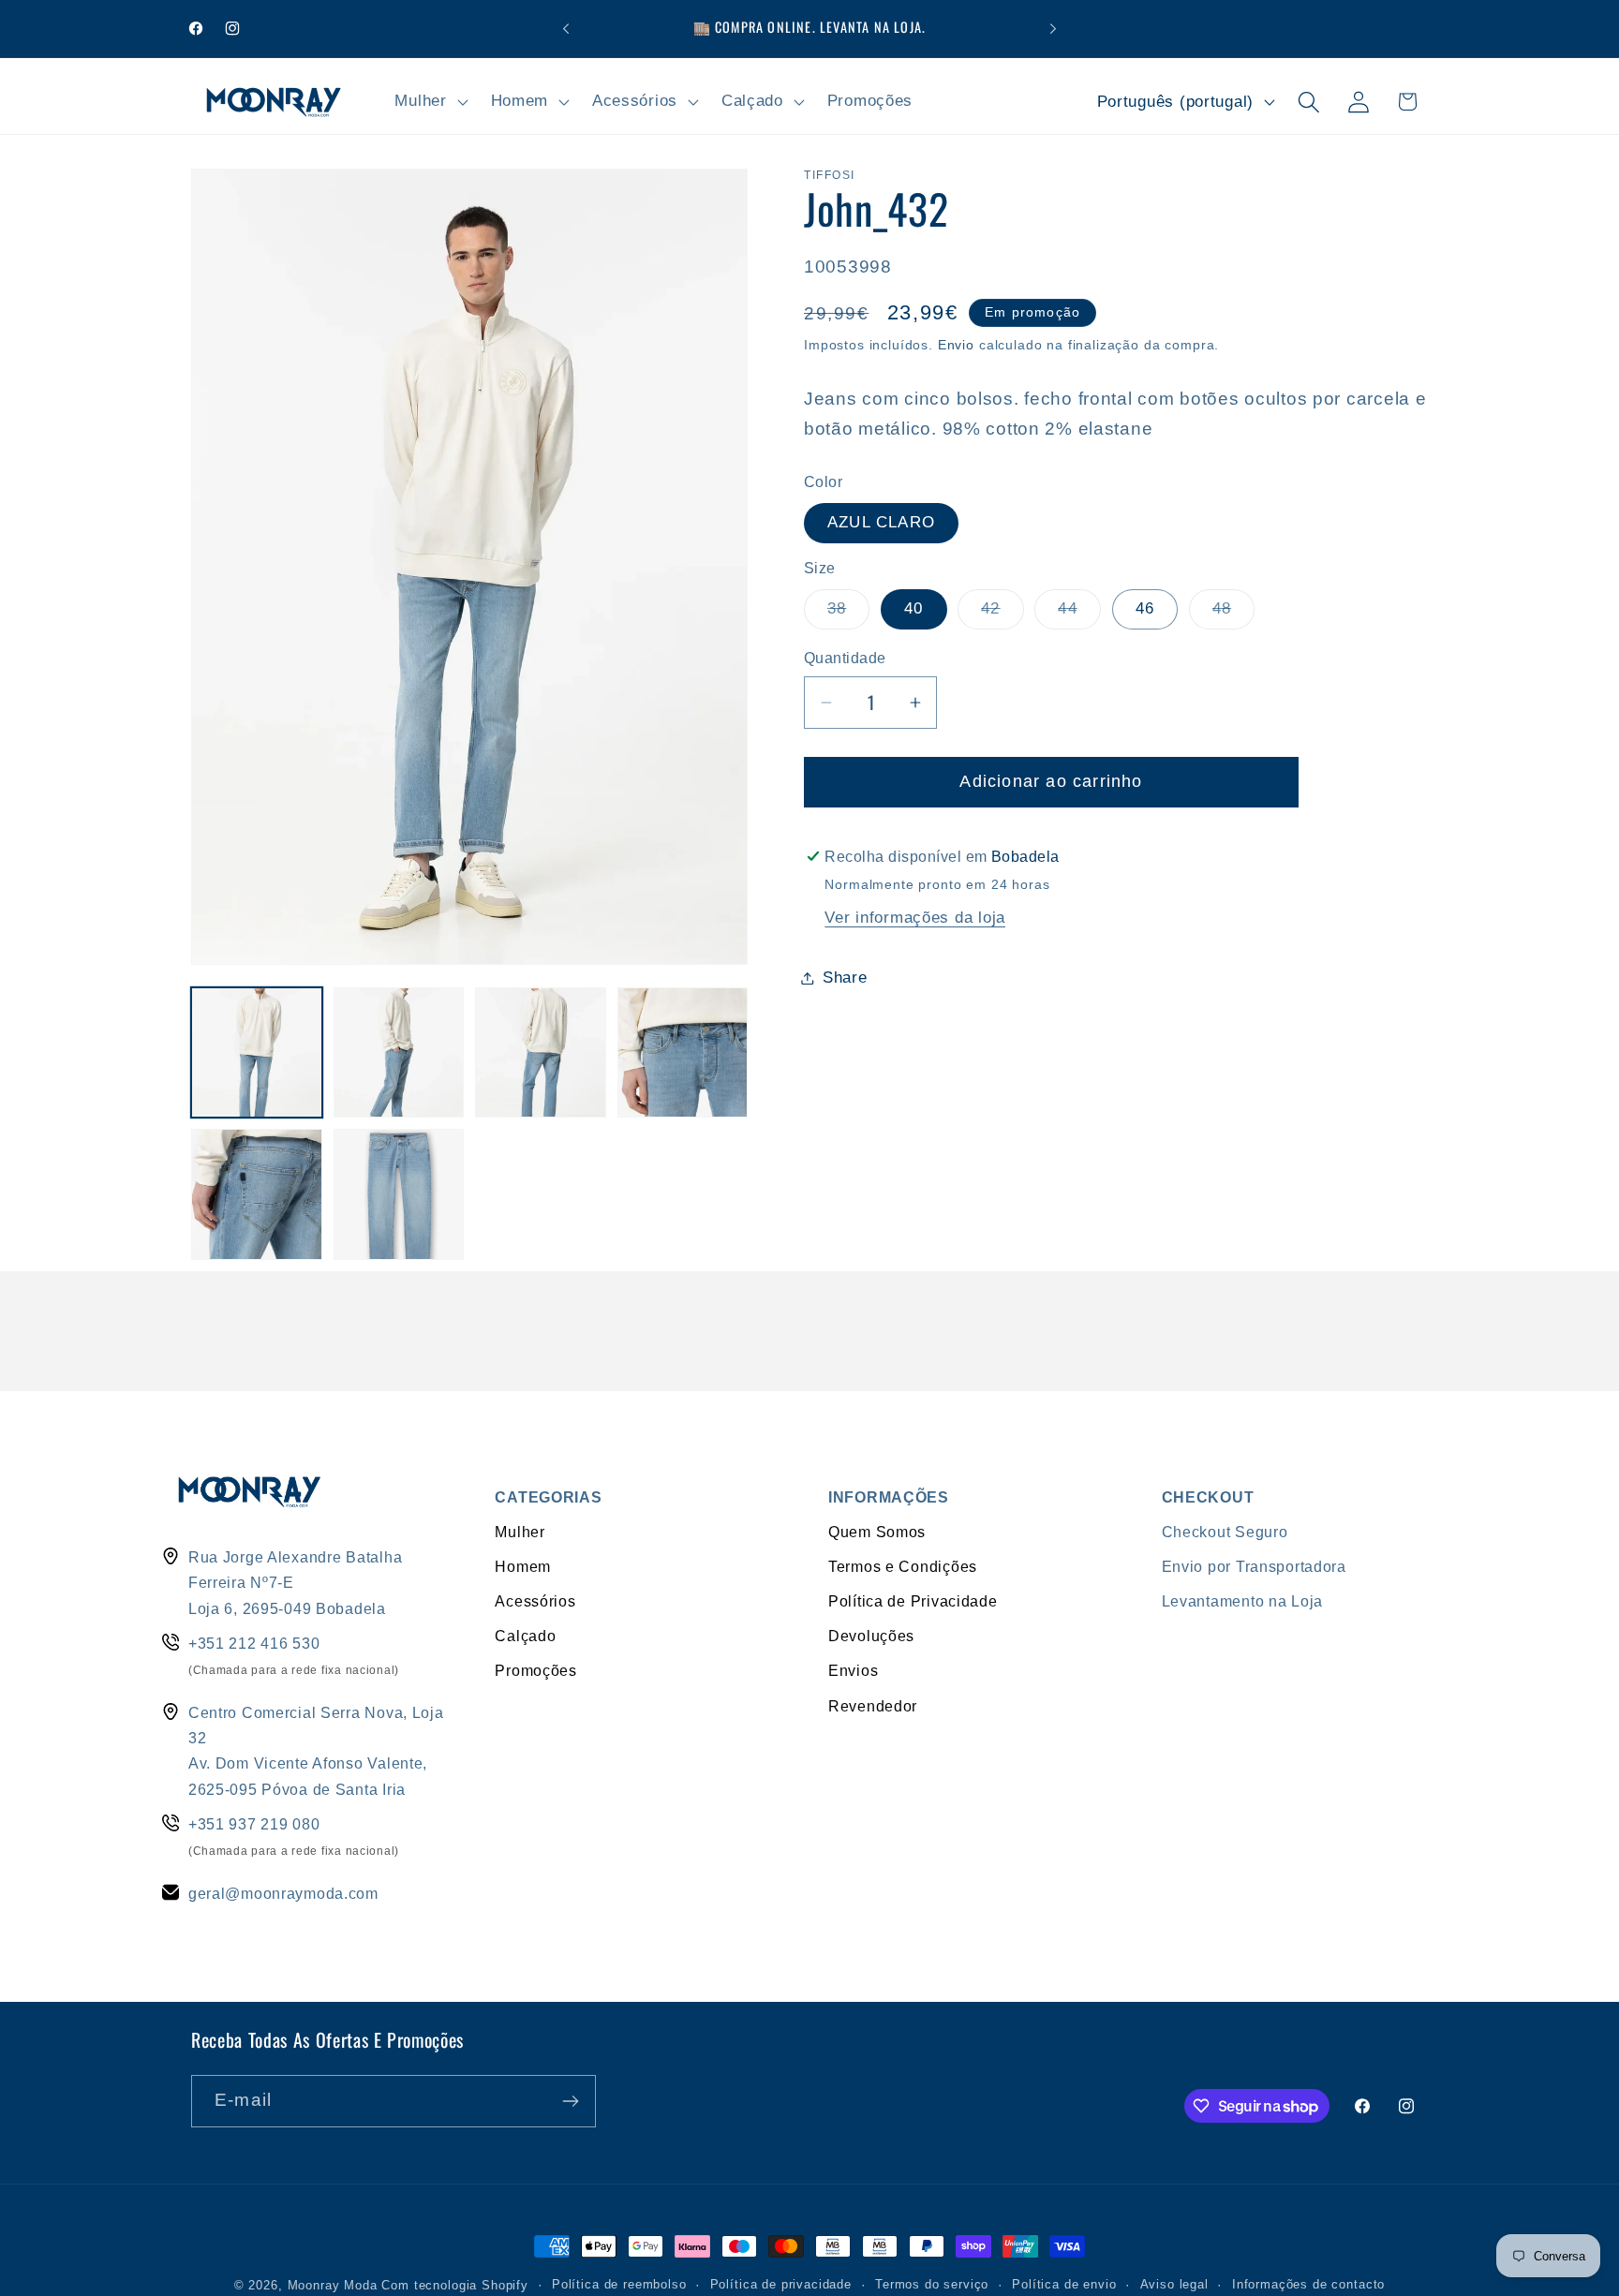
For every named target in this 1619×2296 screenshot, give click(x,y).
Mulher (520, 1532)
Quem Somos (877, 1532)
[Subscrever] (570, 2101)
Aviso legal (1174, 2284)
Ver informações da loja (915, 918)
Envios (853, 1670)
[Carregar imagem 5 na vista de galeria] (257, 1194)
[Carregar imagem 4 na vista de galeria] (683, 1053)
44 (1079, 614)
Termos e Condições (903, 1566)
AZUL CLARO (881, 522)
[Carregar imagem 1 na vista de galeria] (257, 1053)
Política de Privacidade (913, 1601)
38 (848, 614)
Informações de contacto (1308, 2284)
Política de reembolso (619, 2284)
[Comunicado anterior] (566, 29)
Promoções (535, 1670)
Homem (523, 1566)
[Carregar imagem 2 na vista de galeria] (399, 1053)
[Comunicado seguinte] (1053, 29)
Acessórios (535, 1601)
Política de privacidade (781, 2284)
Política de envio (1064, 2284)
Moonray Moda (333, 2285)
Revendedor (873, 1706)
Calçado (525, 1636)
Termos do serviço (932, 2284)
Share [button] (845, 978)
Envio (956, 345)
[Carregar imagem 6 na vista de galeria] (399, 1194)
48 (1233, 614)
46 (1145, 608)
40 (913, 608)
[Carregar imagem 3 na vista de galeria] (541, 1053)
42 (1002, 614)
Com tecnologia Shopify (454, 2285)
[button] (429, 102)
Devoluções (871, 1636)
